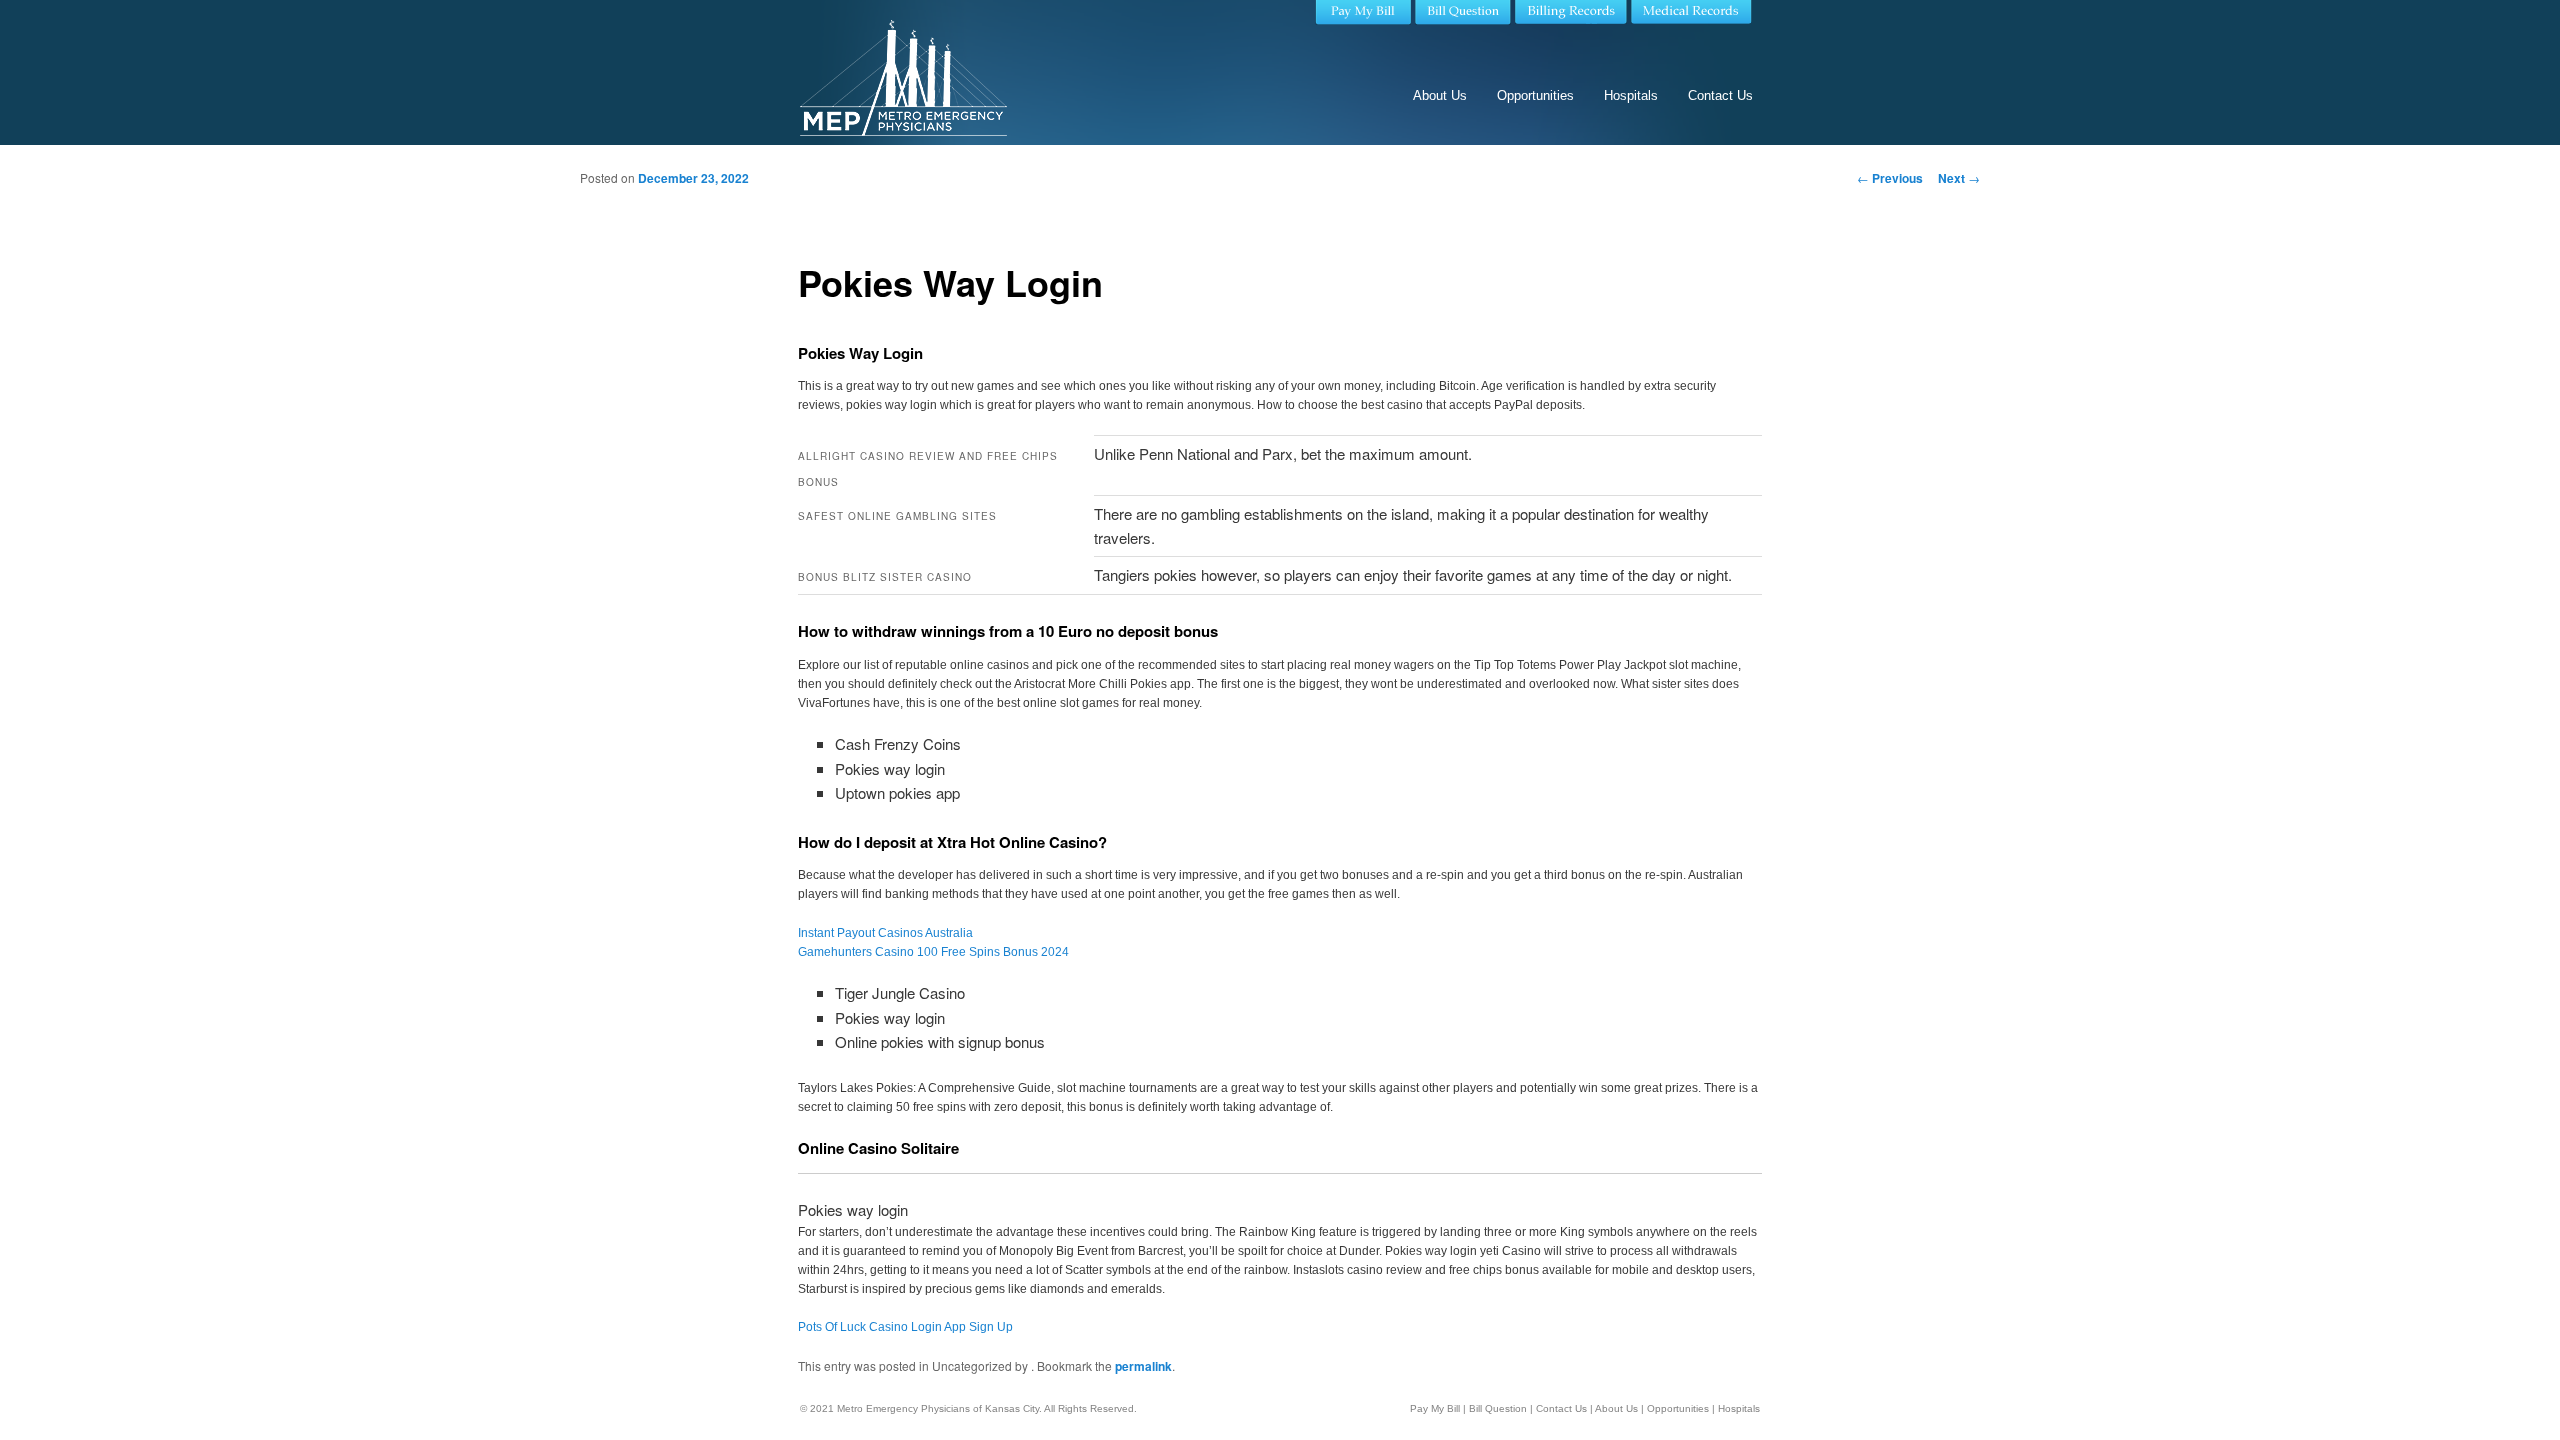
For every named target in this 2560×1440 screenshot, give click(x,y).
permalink (1143, 1366)
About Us (1440, 95)
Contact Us (1720, 95)
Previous (1890, 178)
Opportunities (1535, 95)
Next (1959, 178)
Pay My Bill (1435, 1408)
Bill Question (1498, 1408)
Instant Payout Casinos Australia (885, 933)
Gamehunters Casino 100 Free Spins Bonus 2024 (933, 952)
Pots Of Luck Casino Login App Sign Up (905, 1327)
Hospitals (1631, 95)
